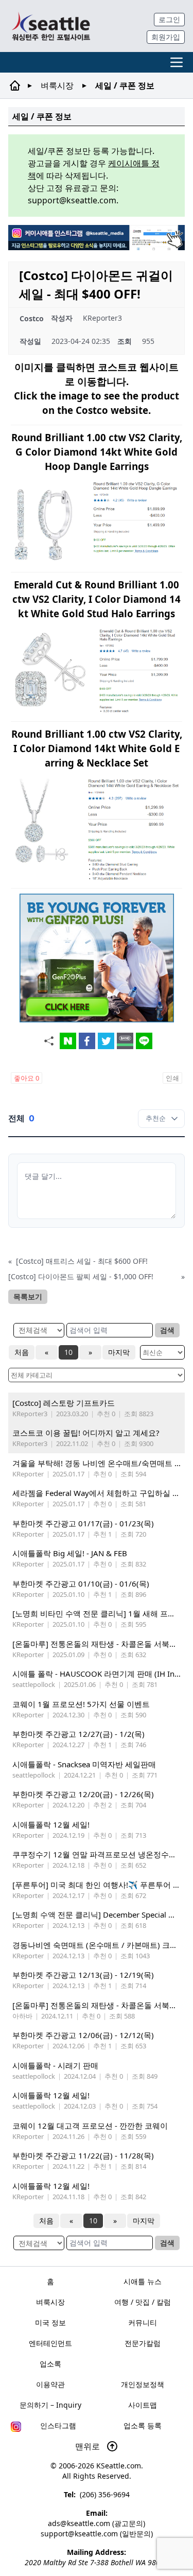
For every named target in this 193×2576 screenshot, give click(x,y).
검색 (167, 1330)
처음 (22, 1352)
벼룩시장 (57, 85)
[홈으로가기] (51, 26)
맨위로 (89, 2446)
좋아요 (27, 1078)
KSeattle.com (119, 2466)
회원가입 (166, 37)
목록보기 (28, 1296)
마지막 (119, 1352)
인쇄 (172, 1078)
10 (68, 1352)
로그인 (169, 19)
